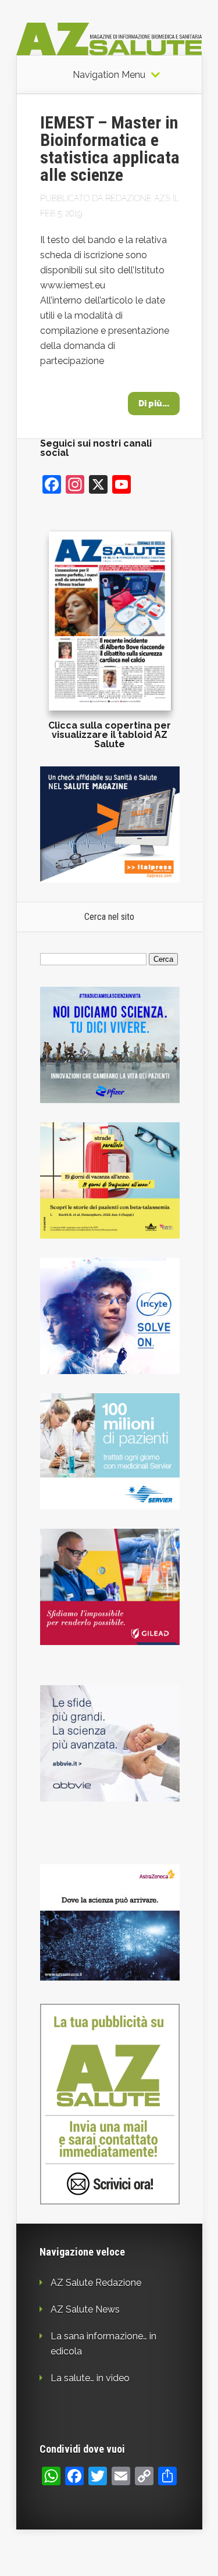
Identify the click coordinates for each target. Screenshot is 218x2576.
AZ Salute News (85, 2309)
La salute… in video (90, 2378)
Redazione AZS (138, 198)
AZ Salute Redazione (96, 2283)
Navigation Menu (109, 75)
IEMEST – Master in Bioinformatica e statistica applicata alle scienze (110, 149)
